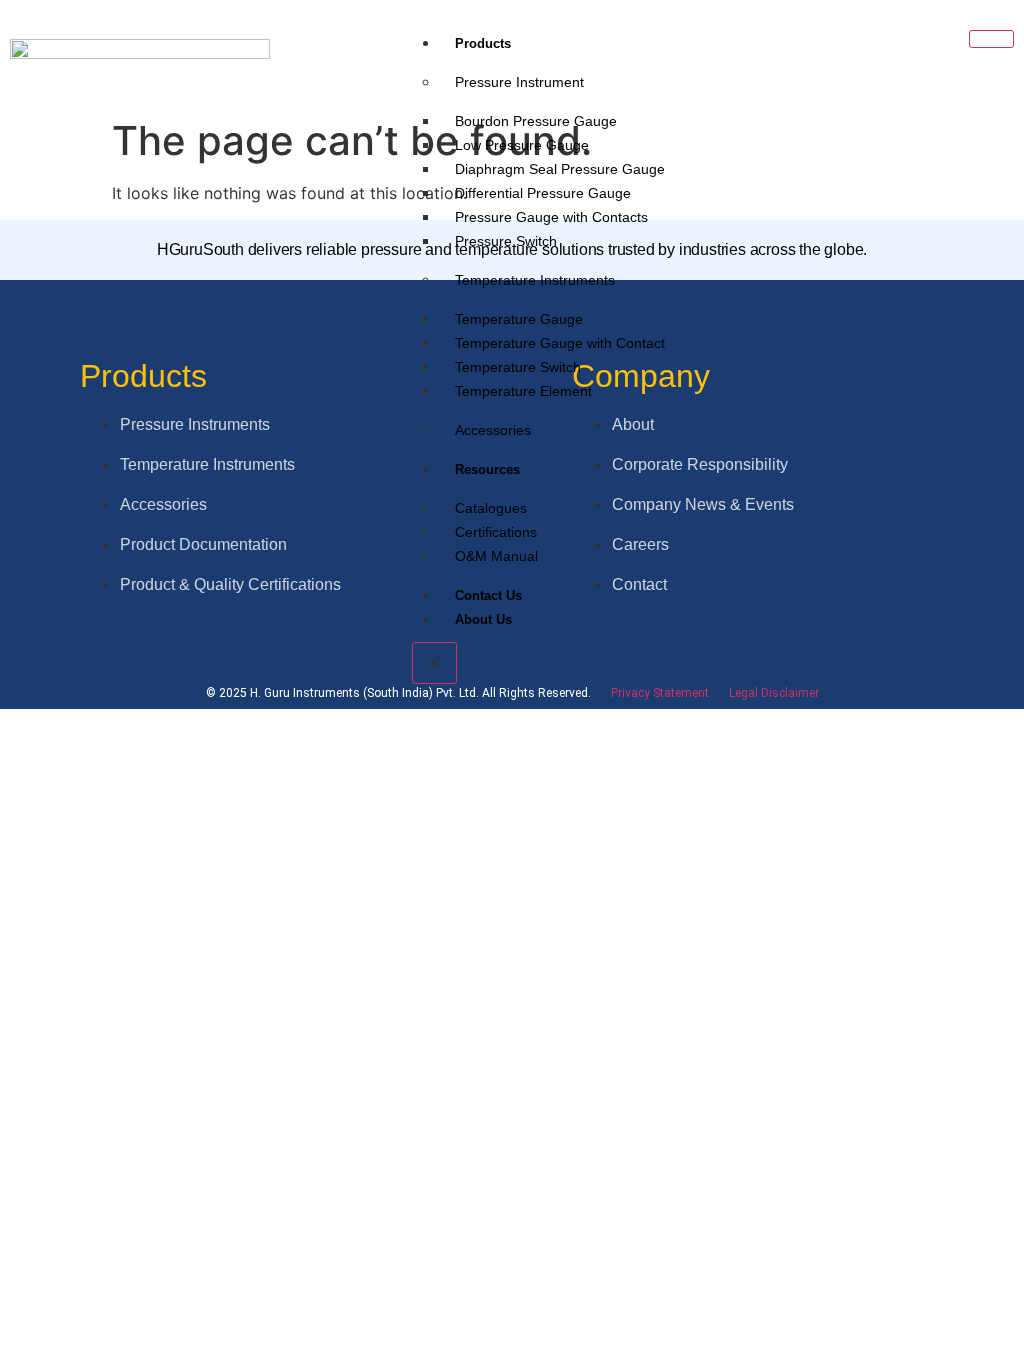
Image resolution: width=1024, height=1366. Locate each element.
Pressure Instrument (519, 82)
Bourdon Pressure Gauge (536, 121)
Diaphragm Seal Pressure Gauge (560, 169)
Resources (487, 469)
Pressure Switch (506, 241)
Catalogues (491, 508)
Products (483, 43)
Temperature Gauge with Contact (560, 343)
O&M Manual (496, 556)
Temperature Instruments (535, 280)
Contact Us (488, 595)
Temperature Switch (518, 367)
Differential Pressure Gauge (543, 193)
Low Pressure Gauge (522, 145)
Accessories (493, 430)
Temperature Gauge (519, 319)
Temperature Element (523, 391)
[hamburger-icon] (991, 39)
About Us (483, 619)
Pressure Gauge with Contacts (551, 217)
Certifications (496, 532)
